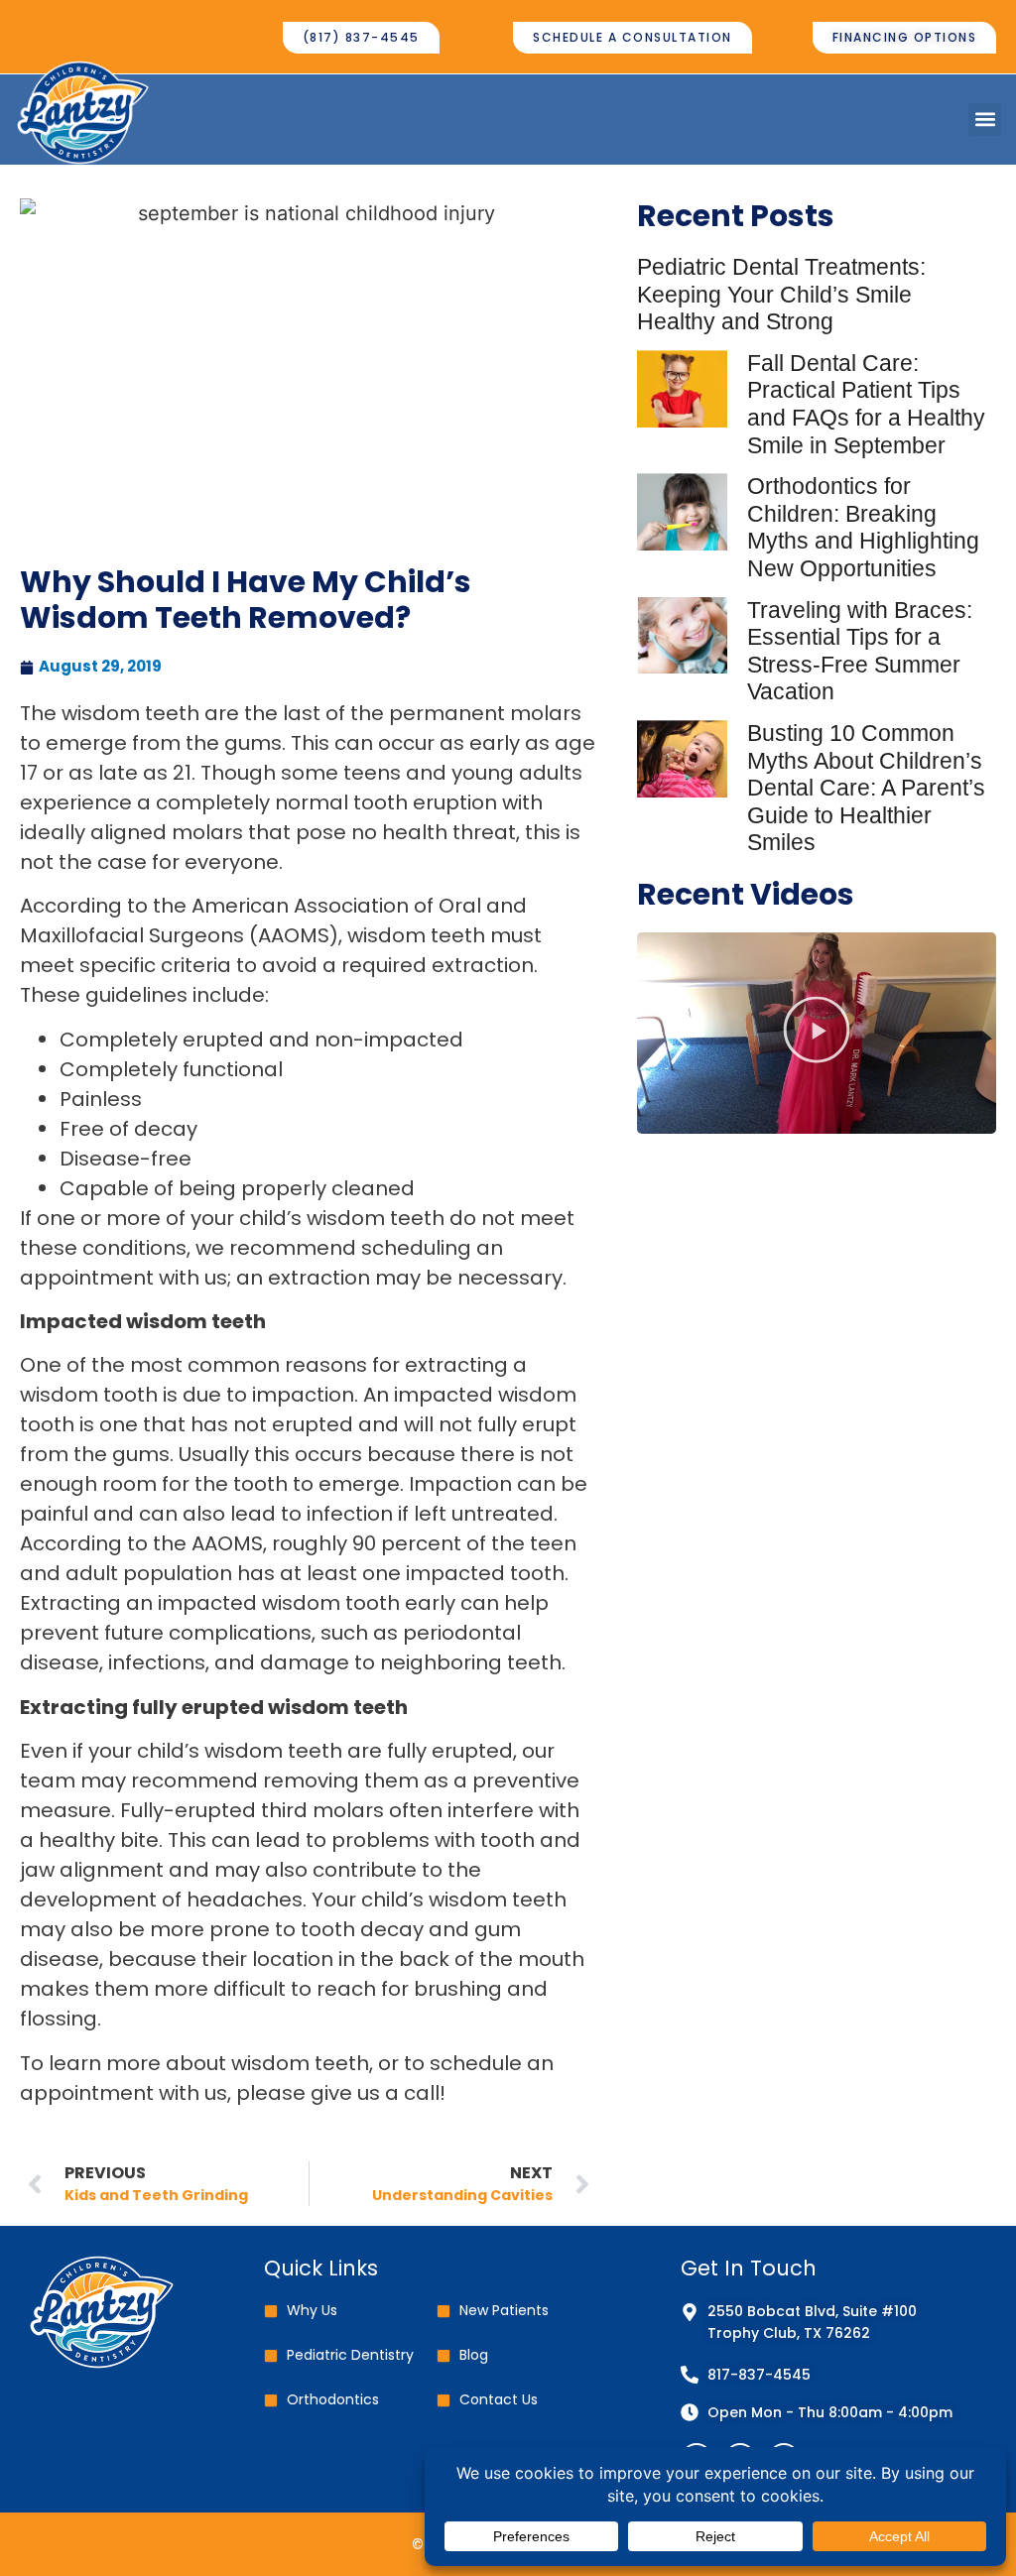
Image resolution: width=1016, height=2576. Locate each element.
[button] (985, 120)
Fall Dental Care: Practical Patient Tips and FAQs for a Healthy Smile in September (866, 404)
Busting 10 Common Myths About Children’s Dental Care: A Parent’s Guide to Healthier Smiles (866, 788)
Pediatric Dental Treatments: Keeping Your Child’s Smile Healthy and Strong (781, 294)
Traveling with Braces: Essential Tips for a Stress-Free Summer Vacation (860, 651)
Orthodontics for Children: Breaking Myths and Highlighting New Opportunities (863, 527)
